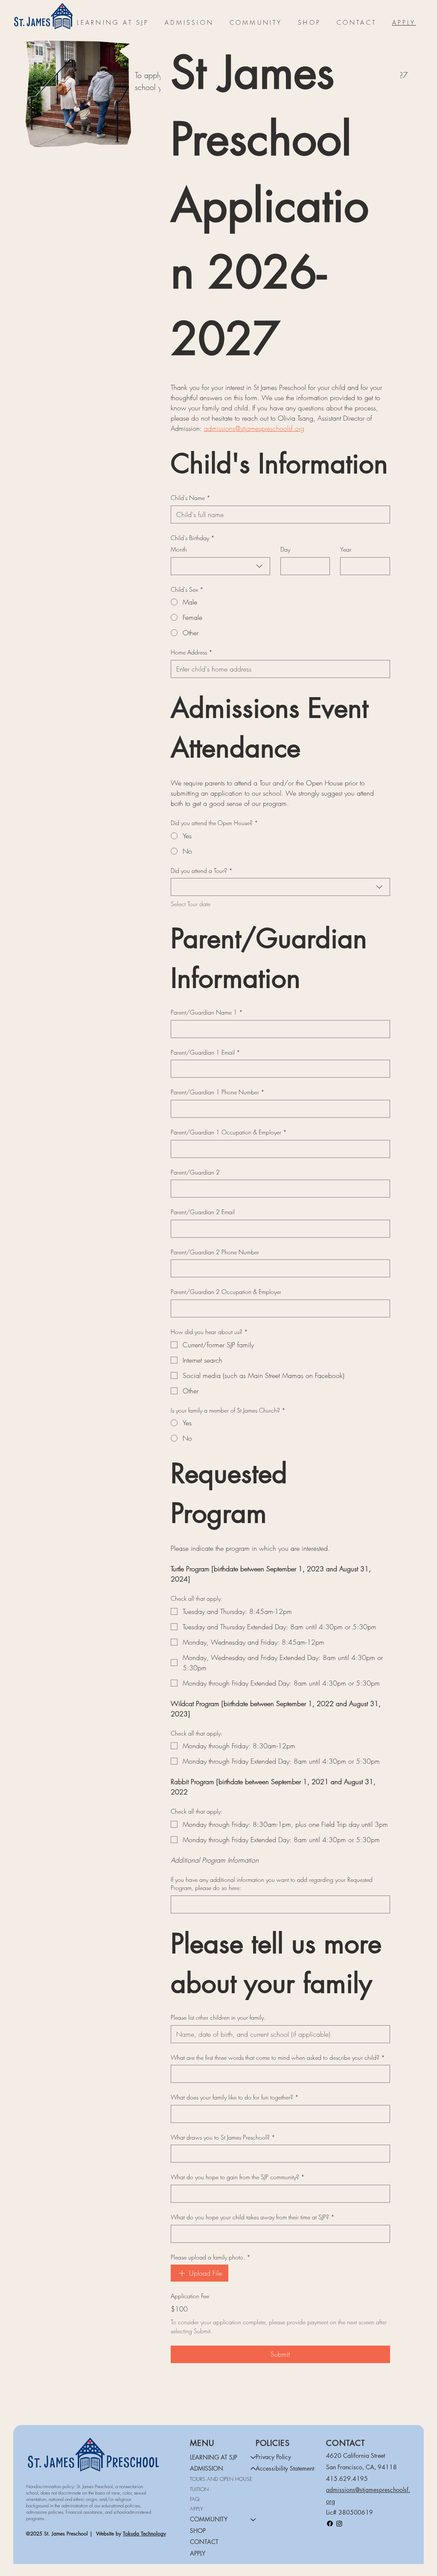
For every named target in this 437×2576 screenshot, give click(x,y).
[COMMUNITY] (253, 2519)
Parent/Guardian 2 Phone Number (215, 1252)
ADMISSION (207, 2468)
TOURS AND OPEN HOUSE (221, 2479)
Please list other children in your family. (218, 2017)
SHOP (198, 2531)
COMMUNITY (209, 2519)
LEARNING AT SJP (214, 2457)
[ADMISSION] (253, 2468)
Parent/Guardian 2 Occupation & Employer (226, 1292)
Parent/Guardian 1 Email (205, 1052)
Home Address (192, 652)
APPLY (197, 2509)
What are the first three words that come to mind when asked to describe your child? (278, 2057)
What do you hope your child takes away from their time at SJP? (253, 2217)
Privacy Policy (273, 2457)
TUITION (199, 2489)
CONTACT (204, 2542)
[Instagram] (339, 2524)
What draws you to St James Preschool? (223, 2137)
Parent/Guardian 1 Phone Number (218, 1092)
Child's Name (191, 498)
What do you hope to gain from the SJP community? (238, 2177)
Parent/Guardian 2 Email (203, 1212)
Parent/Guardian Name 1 (207, 1012)
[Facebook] (330, 2524)
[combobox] (220, 566)
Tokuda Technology (144, 2534)
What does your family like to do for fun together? (235, 2097)
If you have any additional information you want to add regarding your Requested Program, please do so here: (272, 1884)
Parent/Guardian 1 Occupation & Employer (229, 1132)
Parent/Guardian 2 (195, 1172)
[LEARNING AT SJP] (253, 2457)
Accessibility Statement (285, 2468)
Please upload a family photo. (211, 2257)
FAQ (195, 2499)
